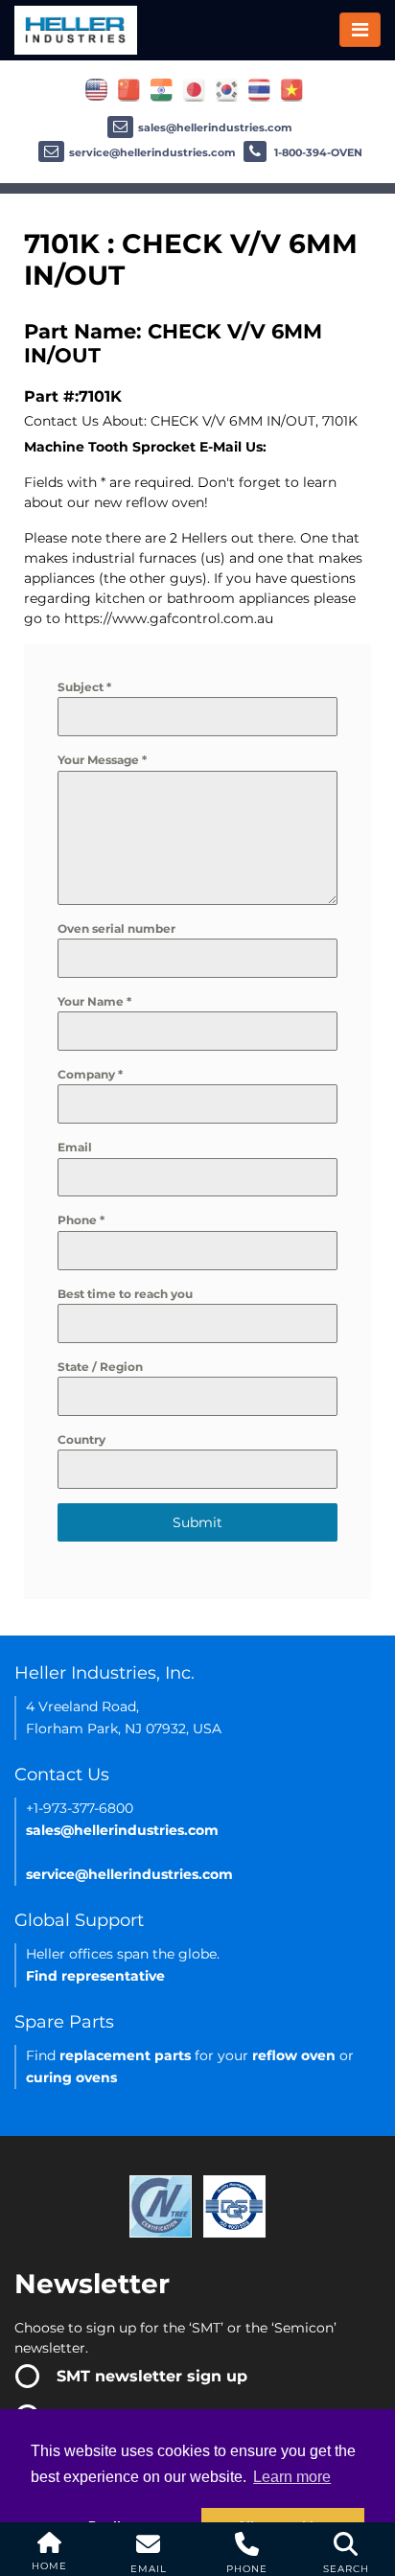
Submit (197, 1522)
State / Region (100, 1367)
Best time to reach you (125, 1294)
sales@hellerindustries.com (215, 128)
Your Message (102, 760)
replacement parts (125, 2055)
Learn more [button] (292, 2477)
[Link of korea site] (227, 89)
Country (81, 1439)
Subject (84, 687)
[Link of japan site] (194, 89)
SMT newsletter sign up (152, 2376)
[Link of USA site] (96, 89)
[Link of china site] (129, 89)
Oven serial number (116, 928)
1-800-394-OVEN (317, 152)
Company (90, 1074)
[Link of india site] (162, 89)
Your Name (94, 1001)
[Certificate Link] (161, 2206)
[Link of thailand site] (259, 89)
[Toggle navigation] (360, 30)
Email (75, 1147)
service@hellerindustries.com (152, 152)
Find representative (95, 1976)
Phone (81, 1220)
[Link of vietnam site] (292, 89)
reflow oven (294, 2055)
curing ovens (71, 2077)
